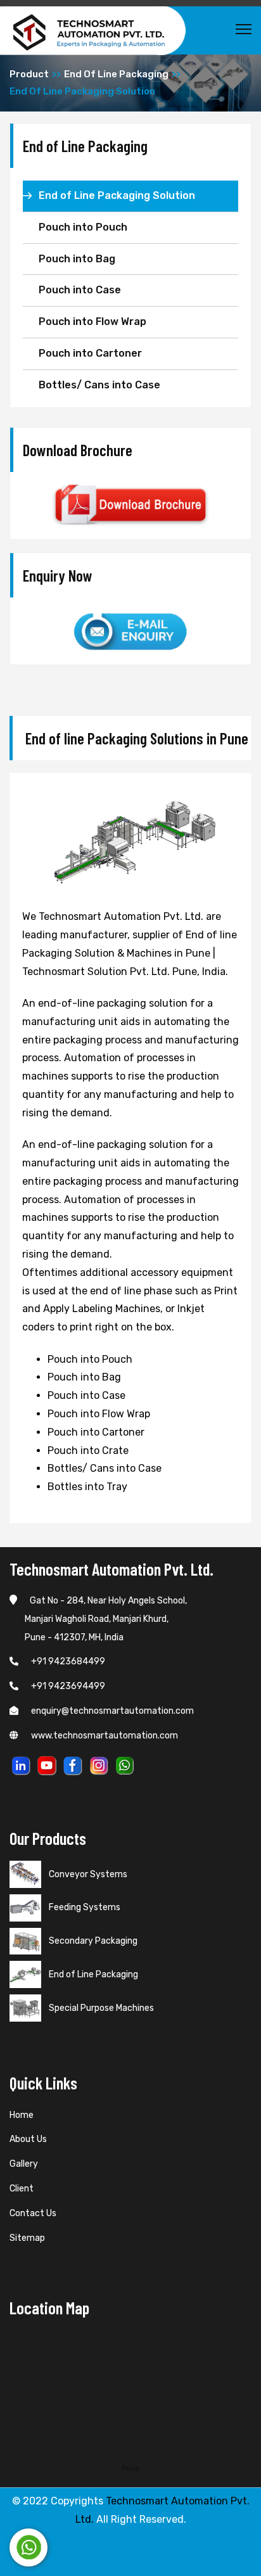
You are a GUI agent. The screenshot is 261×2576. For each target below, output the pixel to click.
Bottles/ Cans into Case (99, 385)
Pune (130, 2468)
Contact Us (33, 2213)
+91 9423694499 (68, 1686)
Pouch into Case (80, 290)
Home (22, 2115)
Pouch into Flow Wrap (92, 322)
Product (29, 74)
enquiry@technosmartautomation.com (112, 1711)
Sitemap (27, 2238)
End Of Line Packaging (116, 74)
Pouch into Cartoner (90, 353)
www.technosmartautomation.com (105, 1736)
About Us (28, 2139)
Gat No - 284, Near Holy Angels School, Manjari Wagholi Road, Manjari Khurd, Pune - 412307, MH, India (98, 1619)
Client (22, 2189)
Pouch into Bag (77, 259)
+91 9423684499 (68, 1661)
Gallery (24, 2164)
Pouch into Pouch (83, 227)
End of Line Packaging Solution (117, 195)
